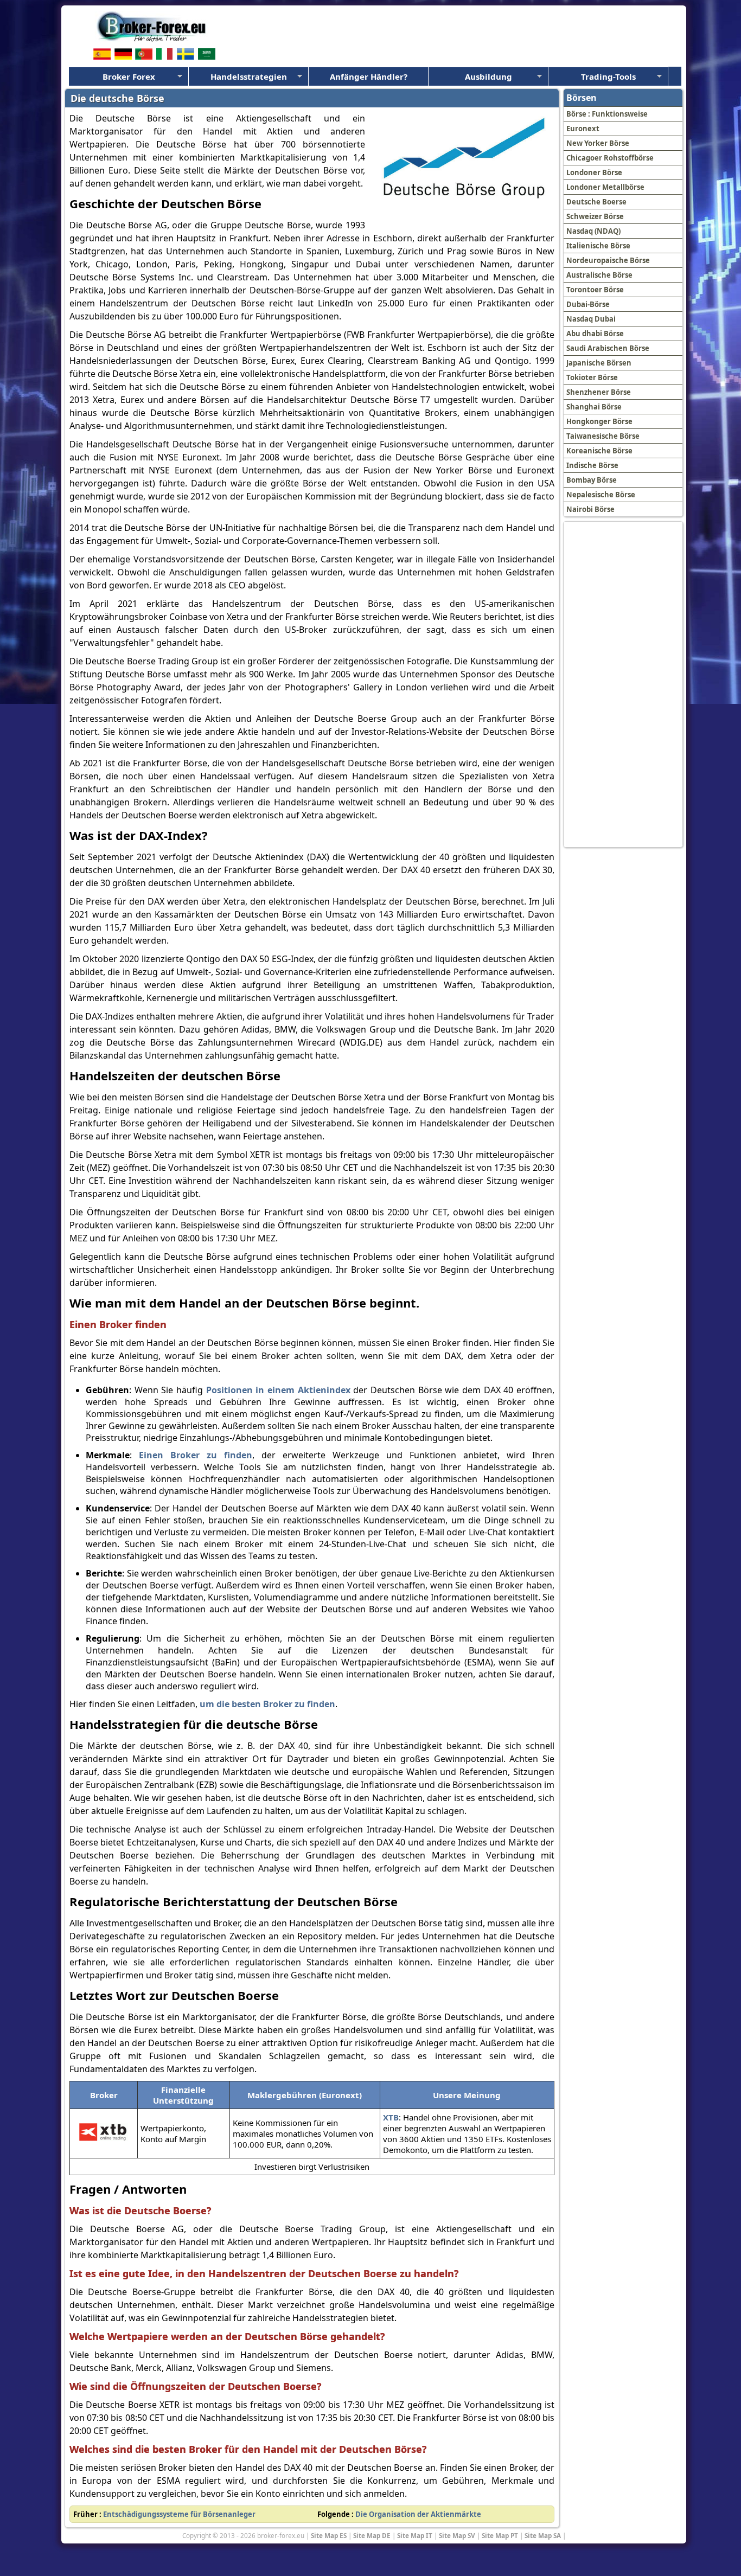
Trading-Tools (608, 76)
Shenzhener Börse (599, 392)
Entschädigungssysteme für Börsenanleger (179, 2514)
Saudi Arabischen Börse (608, 348)
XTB (391, 2117)
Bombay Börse (592, 480)
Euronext (583, 129)
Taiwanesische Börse (603, 436)
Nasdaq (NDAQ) (593, 231)
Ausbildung (488, 76)
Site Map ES (329, 2535)
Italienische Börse (598, 246)
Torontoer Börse (595, 290)
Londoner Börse (594, 172)
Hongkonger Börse (599, 421)
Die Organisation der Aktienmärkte (418, 2514)
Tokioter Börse (592, 377)
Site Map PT (500, 2535)
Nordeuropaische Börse (608, 260)
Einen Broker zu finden (196, 1455)
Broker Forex (129, 76)
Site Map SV (457, 2535)
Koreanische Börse (599, 451)
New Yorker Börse (598, 143)
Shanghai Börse (594, 407)
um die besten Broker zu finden (267, 1704)
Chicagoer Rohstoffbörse (610, 158)
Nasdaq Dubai (591, 319)
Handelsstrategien (249, 76)
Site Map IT (415, 2535)
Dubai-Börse (588, 304)
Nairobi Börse (590, 509)
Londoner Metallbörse (605, 187)
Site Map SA (543, 2535)
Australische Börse (599, 275)
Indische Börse (592, 465)
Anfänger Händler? (369, 76)
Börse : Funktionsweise (607, 114)
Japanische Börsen (599, 363)
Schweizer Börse (595, 216)
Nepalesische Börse (601, 495)
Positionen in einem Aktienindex (278, 1390)
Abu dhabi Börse (595, 334)
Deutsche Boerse (596, 202)
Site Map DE (372, 2535)
